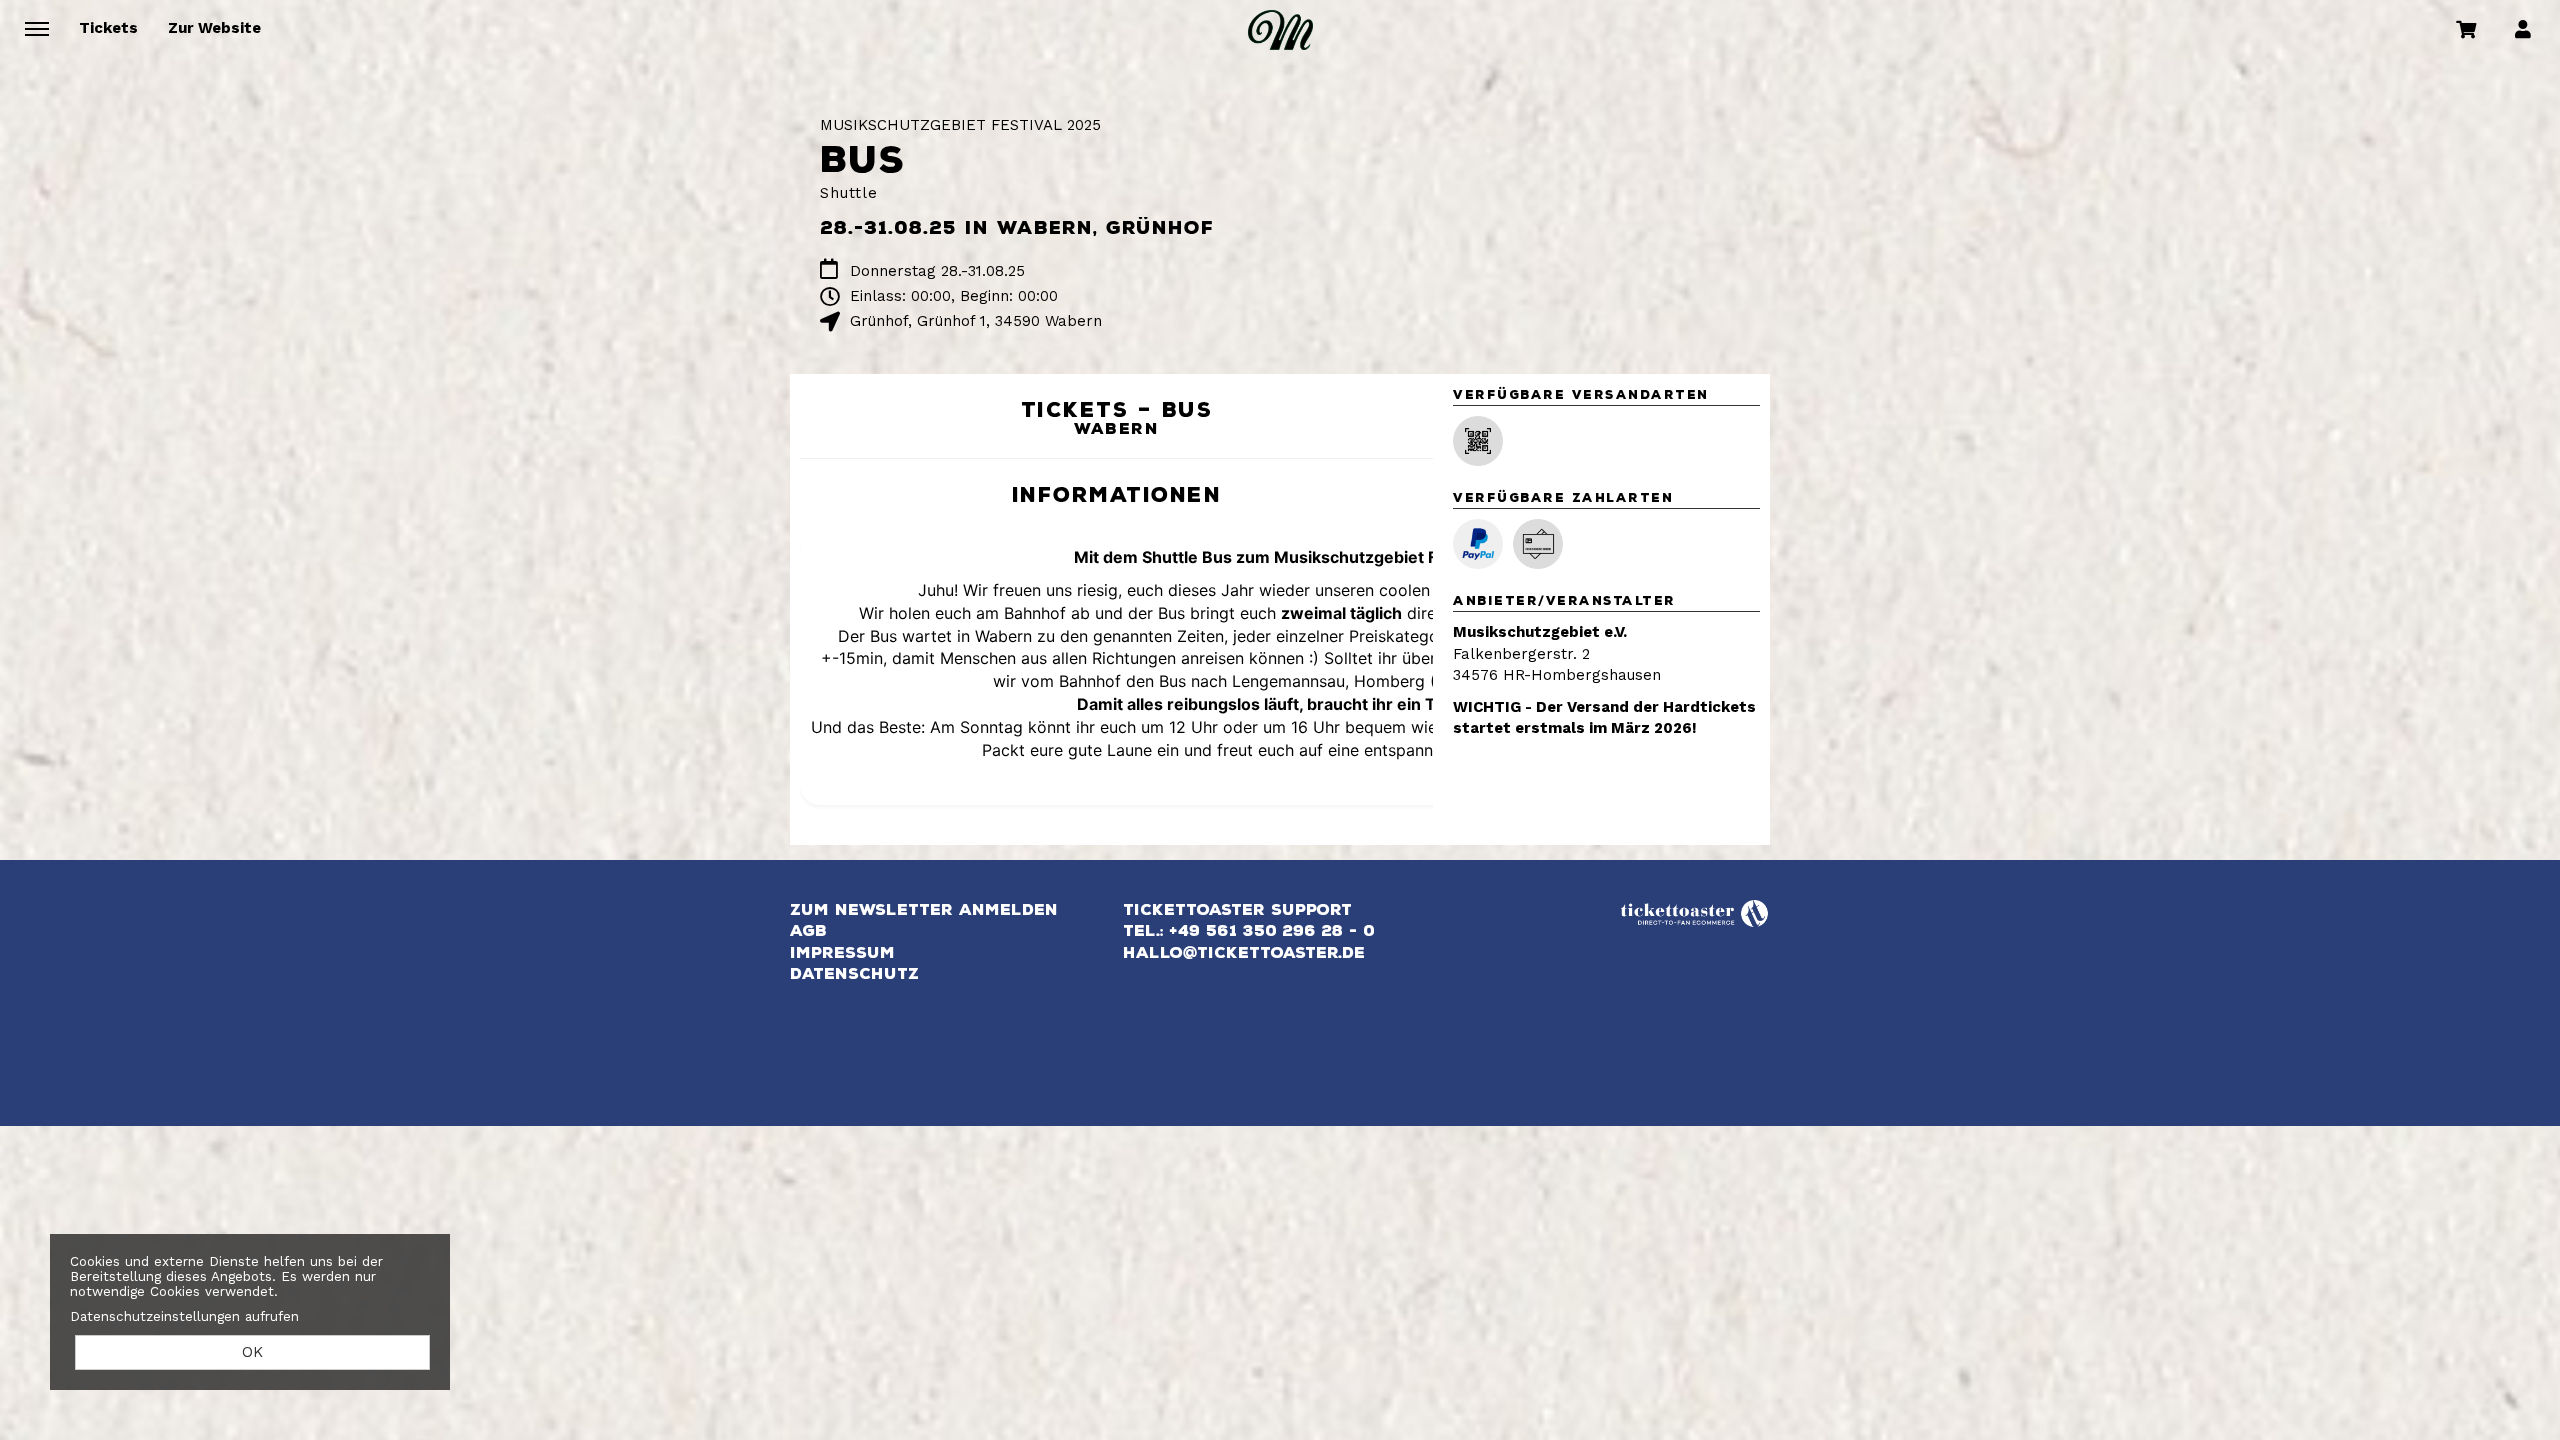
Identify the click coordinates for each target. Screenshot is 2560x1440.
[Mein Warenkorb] (2467, 28)
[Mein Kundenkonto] (2523, 28)
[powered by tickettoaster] (1695, 911)
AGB (808, 931)
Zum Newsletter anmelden (924, 910)
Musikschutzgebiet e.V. (1540, 632)
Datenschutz (854, 974)
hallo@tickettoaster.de (1244, 953)
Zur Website (214, 28)
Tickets (108, 28)
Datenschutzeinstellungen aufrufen (184, 1316)
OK (252, 1352)
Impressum (842, 953)
